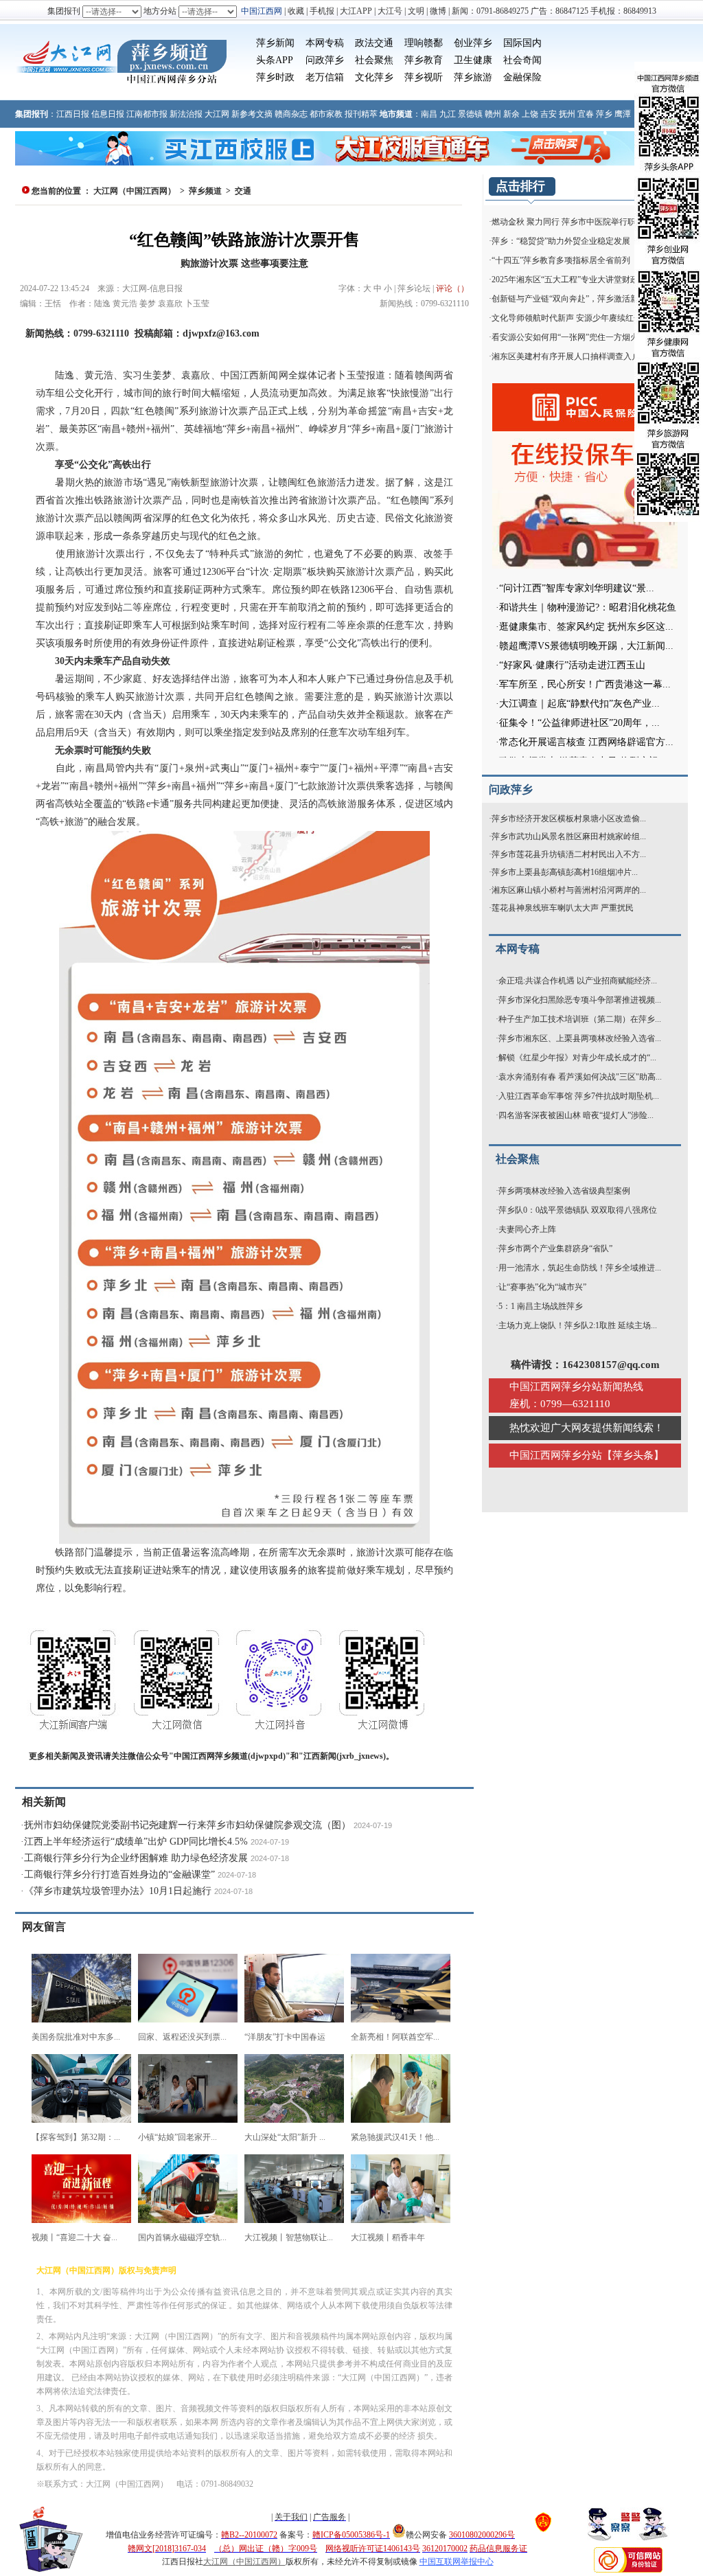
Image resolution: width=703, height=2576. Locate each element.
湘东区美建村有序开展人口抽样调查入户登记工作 (582, 356)
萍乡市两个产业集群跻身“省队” (555, 1249)
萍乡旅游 (473, 77)
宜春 (586, 114)
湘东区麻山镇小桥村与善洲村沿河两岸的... (569, 890)
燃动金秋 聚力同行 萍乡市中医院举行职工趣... (575, 222)
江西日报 (73, 114)
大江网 (217, 114)
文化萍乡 (374, 77)
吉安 (549, 114)
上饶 (530, 114)
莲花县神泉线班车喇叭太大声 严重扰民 (563, 908)
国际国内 (522, 43)
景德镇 (470, 114)
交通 (384, 43)
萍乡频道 (205, 191)
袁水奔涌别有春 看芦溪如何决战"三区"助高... (580, 1077)
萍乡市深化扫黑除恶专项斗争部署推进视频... (580, 1000)
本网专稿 (325, 43)
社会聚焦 (374, 60)
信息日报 (108, 114)
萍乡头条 (633, 1455)
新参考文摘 (252, 114)
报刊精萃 (361, 114)
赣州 (493, 114)
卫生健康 (473, 60)
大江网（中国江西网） (135, 191)
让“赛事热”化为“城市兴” (542, 1287)
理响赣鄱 (424, 43)
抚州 (567, 114)
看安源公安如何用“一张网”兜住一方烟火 (565, 337)
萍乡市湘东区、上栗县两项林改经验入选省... (580, 1038)
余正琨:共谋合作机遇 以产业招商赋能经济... (578, 981)
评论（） (452, 288)
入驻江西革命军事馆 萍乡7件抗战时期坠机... (579, 1096)
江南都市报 (147, 114)
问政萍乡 (325, 60)
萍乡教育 (424, 60)
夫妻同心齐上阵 (527, 1229)
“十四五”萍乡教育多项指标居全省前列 (561, 260)
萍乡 (604, 114)
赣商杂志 (291, 114)
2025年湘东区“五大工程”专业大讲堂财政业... (572, 280)
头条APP (275, 60)
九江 (448, 114)
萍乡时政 (275, 77)
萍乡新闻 (275, 43)
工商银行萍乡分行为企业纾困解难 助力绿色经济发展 (136, 1858)
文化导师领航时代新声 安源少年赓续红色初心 (575, 318)
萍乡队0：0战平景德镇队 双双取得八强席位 (578, 1210)
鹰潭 (623, 114)
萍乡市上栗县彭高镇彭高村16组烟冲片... (565, 872)
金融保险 (522, 77)
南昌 (429, 114)
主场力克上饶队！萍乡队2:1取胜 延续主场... (578, 1325)
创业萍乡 (473, 43)
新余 (511, 114)
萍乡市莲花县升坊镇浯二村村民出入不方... (569, 854)
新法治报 (186, 114)
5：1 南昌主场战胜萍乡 (541, 1306)
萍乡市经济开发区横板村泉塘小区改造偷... (569, 819)
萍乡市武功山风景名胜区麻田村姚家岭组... (569, 836)
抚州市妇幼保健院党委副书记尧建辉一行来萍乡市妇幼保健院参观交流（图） (187, 1825)
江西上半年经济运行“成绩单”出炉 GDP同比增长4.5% (136, 1842)
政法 (365, 43)
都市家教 (326, 114)
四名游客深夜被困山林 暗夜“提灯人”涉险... (576, 1115)
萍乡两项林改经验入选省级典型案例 (564, 1191)
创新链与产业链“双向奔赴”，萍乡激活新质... (572, 299)
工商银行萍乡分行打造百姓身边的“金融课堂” (119, 1874)
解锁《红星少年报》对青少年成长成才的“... (577, 1058)
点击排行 (520, 186)
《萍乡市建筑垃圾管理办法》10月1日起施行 (118, 1891)
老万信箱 (325, 77)
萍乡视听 (424, 77)
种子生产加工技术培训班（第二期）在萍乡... (580, 1019)
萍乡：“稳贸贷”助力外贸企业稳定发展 (561, 241)
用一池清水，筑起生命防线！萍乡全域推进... (580, 1268)
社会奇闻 (522, 60)
